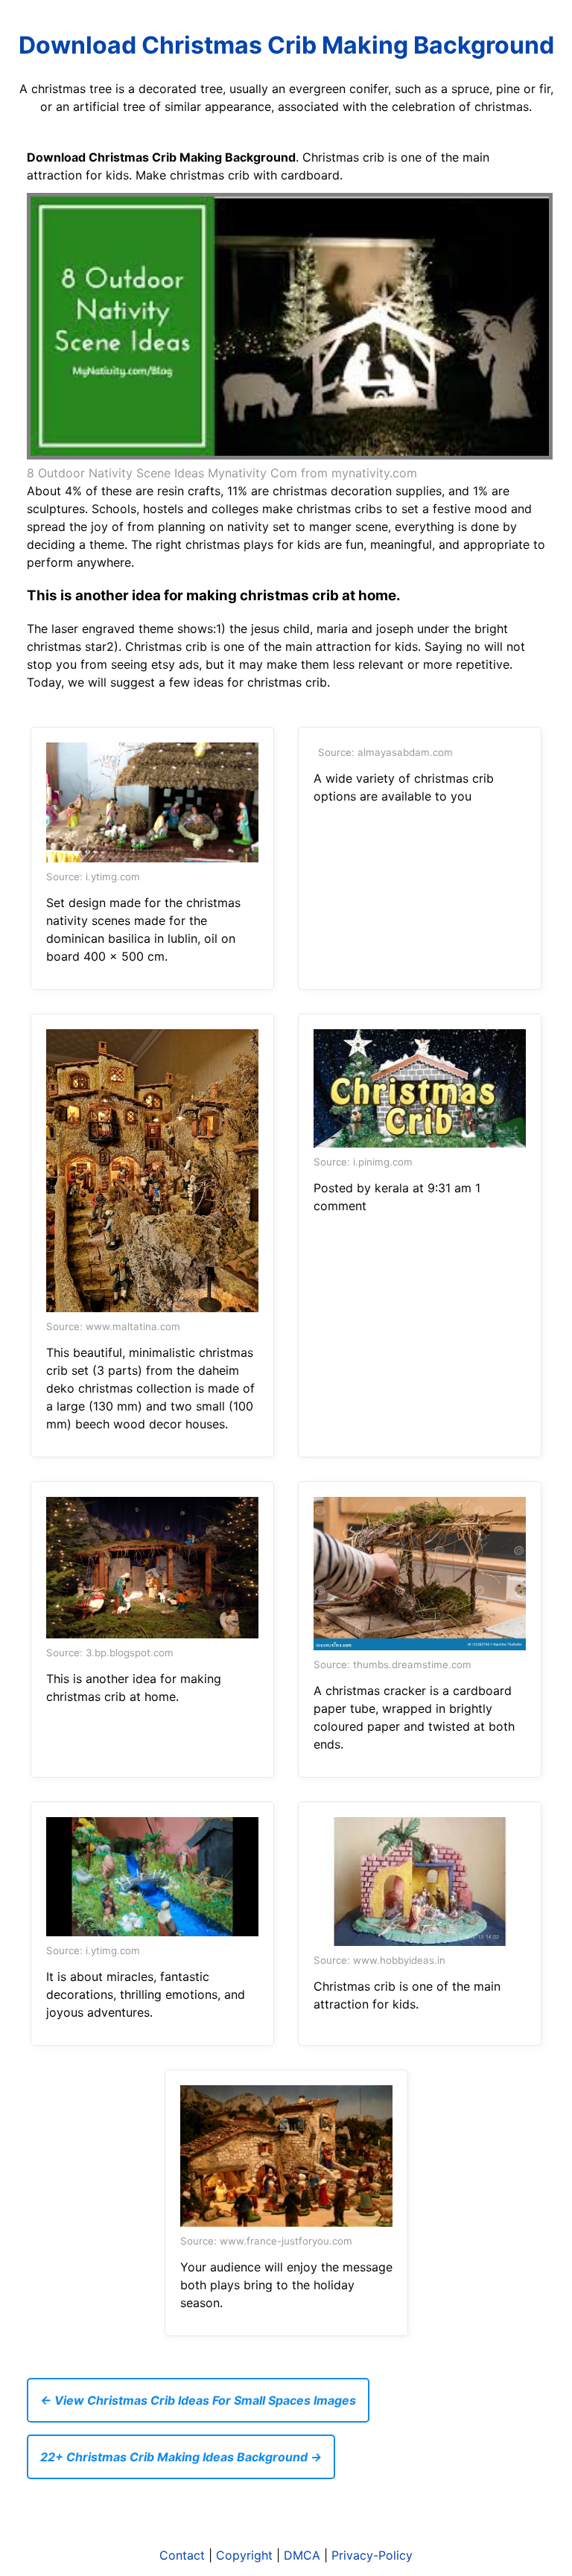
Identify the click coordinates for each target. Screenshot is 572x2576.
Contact (182, 2555)
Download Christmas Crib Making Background (286, 45)
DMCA (302, 2555)
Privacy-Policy (372, 2555)
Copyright (244, 2555)
